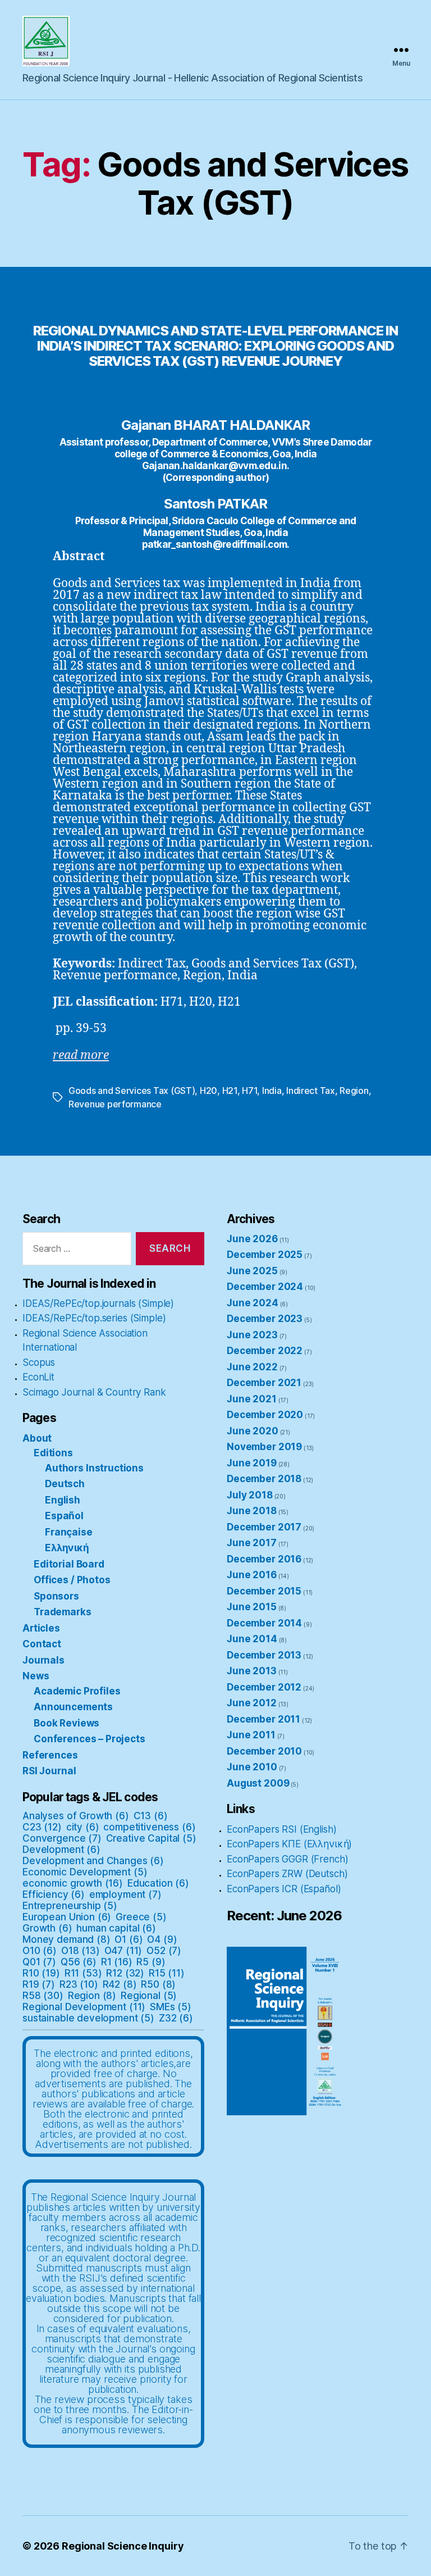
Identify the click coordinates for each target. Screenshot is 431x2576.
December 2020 (265, 1415)
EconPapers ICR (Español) (284, 1889)
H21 (230, 1091)
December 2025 (265, 1255)
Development (61, 1850)
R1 (117, 1962)
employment (125, 1894)
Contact (42, 1644)
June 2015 (252, 1607)
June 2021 (252, 1399)
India (272, 1091)
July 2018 (250, 1495)
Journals (43, 1660)
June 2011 (251, 1735)
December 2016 (264, 1559)
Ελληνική (67, 1548)
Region (354, 1091)
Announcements (73, 1707)
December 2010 (264, 1751)
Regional (149, 1996)
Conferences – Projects (90, 1739)
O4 (162, 1939)
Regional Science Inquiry (123, 2546)
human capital (116, 1928)
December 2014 (264, 1623)
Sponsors (56, 1596)
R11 (83, 1973)
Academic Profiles (77, 1691)
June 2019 (252, 1463)
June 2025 (252, 1271)
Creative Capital (151, 1838)
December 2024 (265, 1287)
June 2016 (252, 1575)
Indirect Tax (311, 1091)
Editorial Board (69, 1564)
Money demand (67, 1939)
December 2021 (264, 1383)
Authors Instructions (94, 1468)
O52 (164, 1951)
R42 (120, 1984)
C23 (42, 1827)
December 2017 (264, 1527)
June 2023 (252, 1335)
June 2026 (252, 1239)
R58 (43, 1996)
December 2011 (263, 1719)
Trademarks (63, 1612)
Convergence (62, 1838)
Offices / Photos (72, 1580)
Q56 (79, 1962)
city (83, 1827)
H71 (249, 1091)
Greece (141, 1917)
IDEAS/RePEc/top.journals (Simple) (98, 1303)
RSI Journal (49, 1771)
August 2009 (258, 1783)
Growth (47, 1928)
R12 (125, 1973)
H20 (208, 1091)
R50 (158, 1984)
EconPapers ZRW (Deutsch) (287, 1874)
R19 (39, 1984)
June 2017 (252, 1543)
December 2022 (265, 1351)
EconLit (38, 1377)
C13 (151, 1816)
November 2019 (264, 1447)
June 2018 (252, 1511)
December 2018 (264, 1479)
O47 (123, 1951)
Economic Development (85, 1872)
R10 (41, 1973)
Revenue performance (115, 1104)
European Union (67, 1917)
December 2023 (265, 1319)
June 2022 (252, 1367)
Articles (41, 1628)
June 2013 (252, 1671)
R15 (167, 1973)
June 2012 (252, 1703)
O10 (40, 1951)
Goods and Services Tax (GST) (132, 1091)
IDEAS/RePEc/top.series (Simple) (94, 1318)
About (37, 1438)
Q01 (39, 1962)
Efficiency (54, 1894)
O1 (129, 1939)
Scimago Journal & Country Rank (94, 1392)
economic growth (73, 1883)
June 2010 (252, 1767)
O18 (81, 1951)
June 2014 (252, 1639)
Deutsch (65, 1484)
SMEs (171, 2007)
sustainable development (88, 2018)
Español (64, 1516)
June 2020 (253, 1431)
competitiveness (149, 1827)
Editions (53, 1453)
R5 (151, 1962)
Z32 (176, 2018)
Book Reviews (67, 1723)
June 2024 (253, 1303)
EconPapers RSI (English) (281, 1829)
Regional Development (84, 2007)
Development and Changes (93, 1861)
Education (158, 1883)
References (50, 1755)
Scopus (39, 1362)
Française (69, 1532)
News (36, 1676)
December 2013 (264, 1655)
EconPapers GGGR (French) (287, 1859)
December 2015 (264, 1591)
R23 (79, 1984)
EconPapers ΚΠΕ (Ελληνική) (289, 1844)
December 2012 (264, 1687)
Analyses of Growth (76, 1816)
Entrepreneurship (70, 1906)
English (63, 1500)
